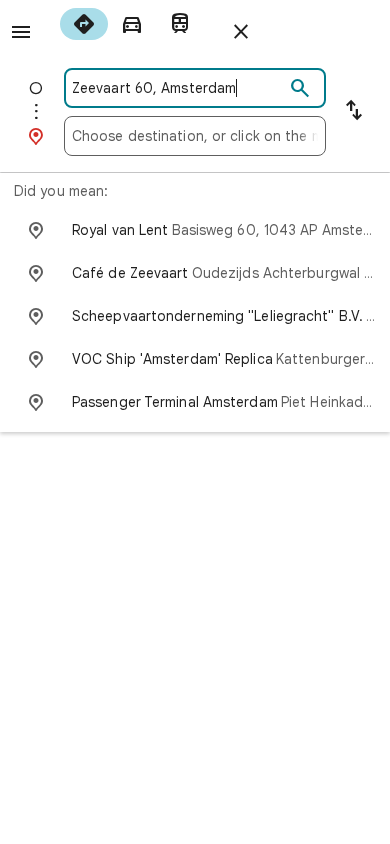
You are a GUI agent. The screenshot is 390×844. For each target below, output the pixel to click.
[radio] (84, 24)
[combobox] (178, 88)
